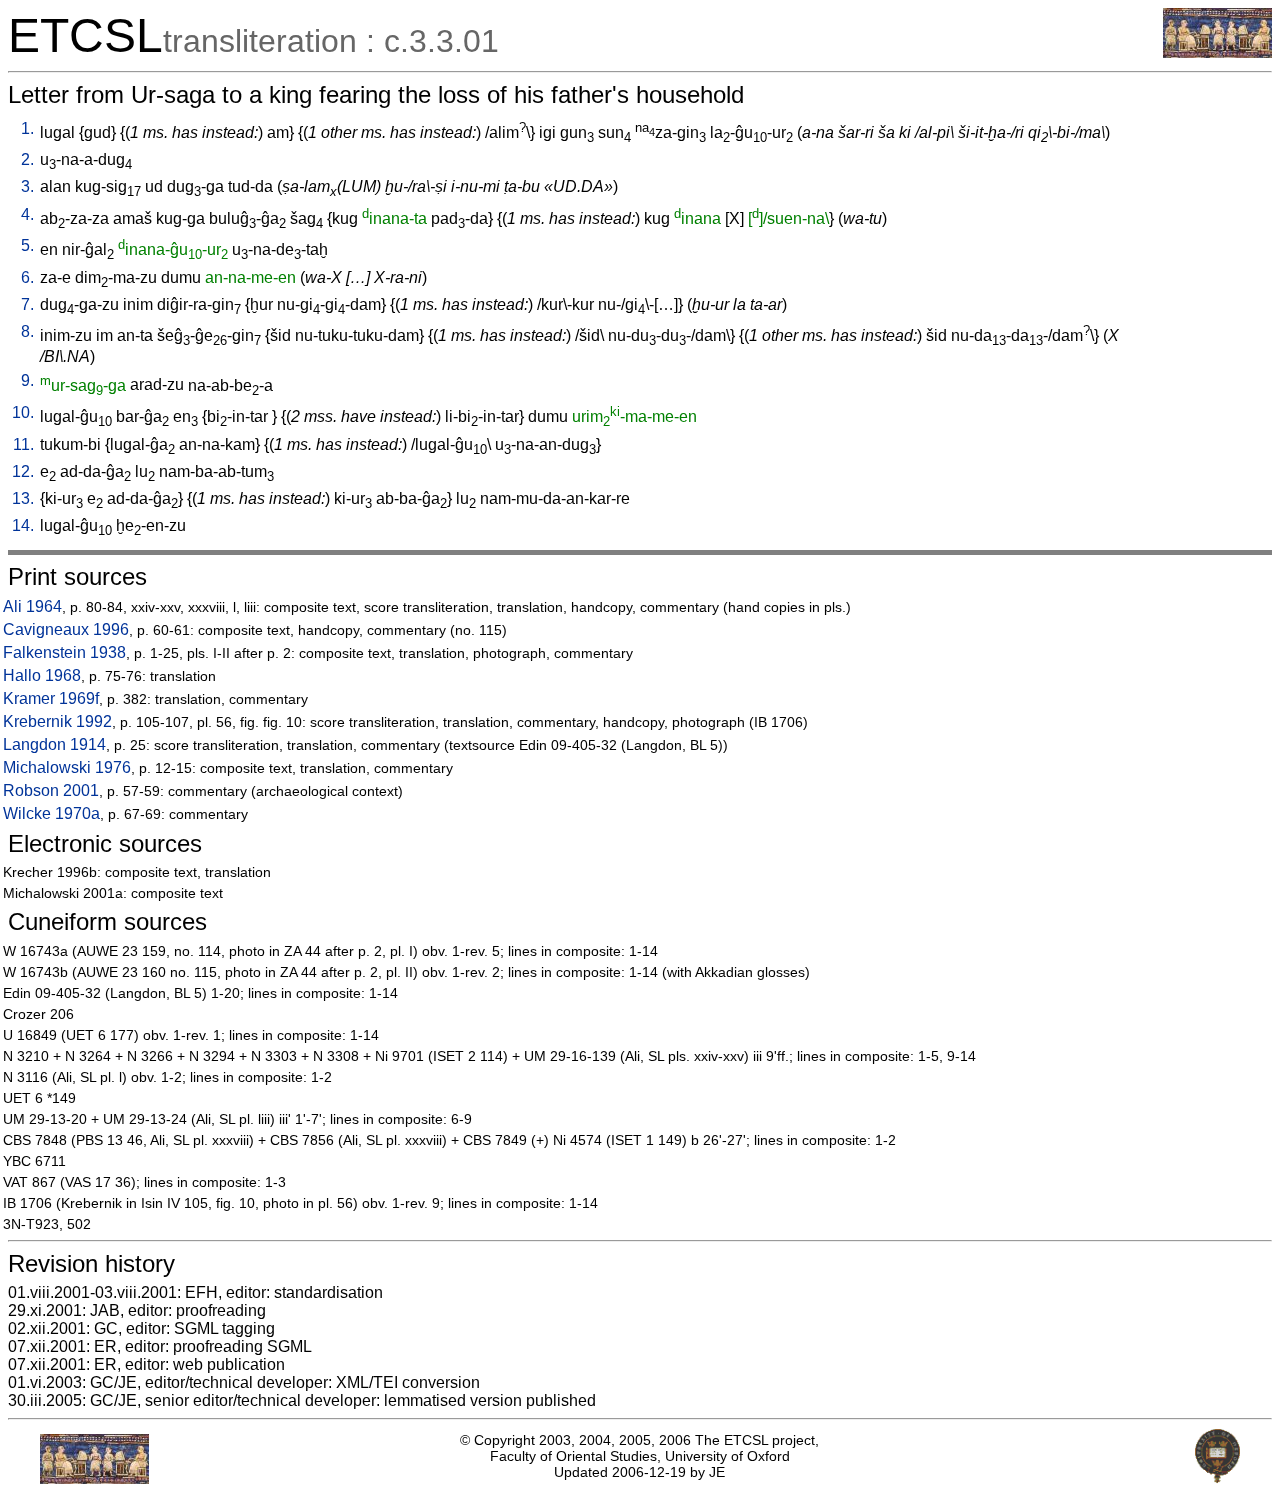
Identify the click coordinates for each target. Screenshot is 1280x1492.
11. (23, 444)
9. (27, 380)
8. (27, 331)
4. (27, 214)
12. (23, 471)
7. (27, 304)
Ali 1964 (32, 606)
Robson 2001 (51, 790)
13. (23, 498)
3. (27, 186)
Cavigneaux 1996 (66, 629)
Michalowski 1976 (67, 767)
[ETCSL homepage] (1217, 52)
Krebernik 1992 (57, 721)
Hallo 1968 (42, 675)
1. (27, 128)
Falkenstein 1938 (64, 652)
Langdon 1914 (54, 744)
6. (27, 277)
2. (27, 159)
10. (23, 412)
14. (23, 525)
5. (27, 245)
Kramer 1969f (51, 698)
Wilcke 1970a (51, 813)
